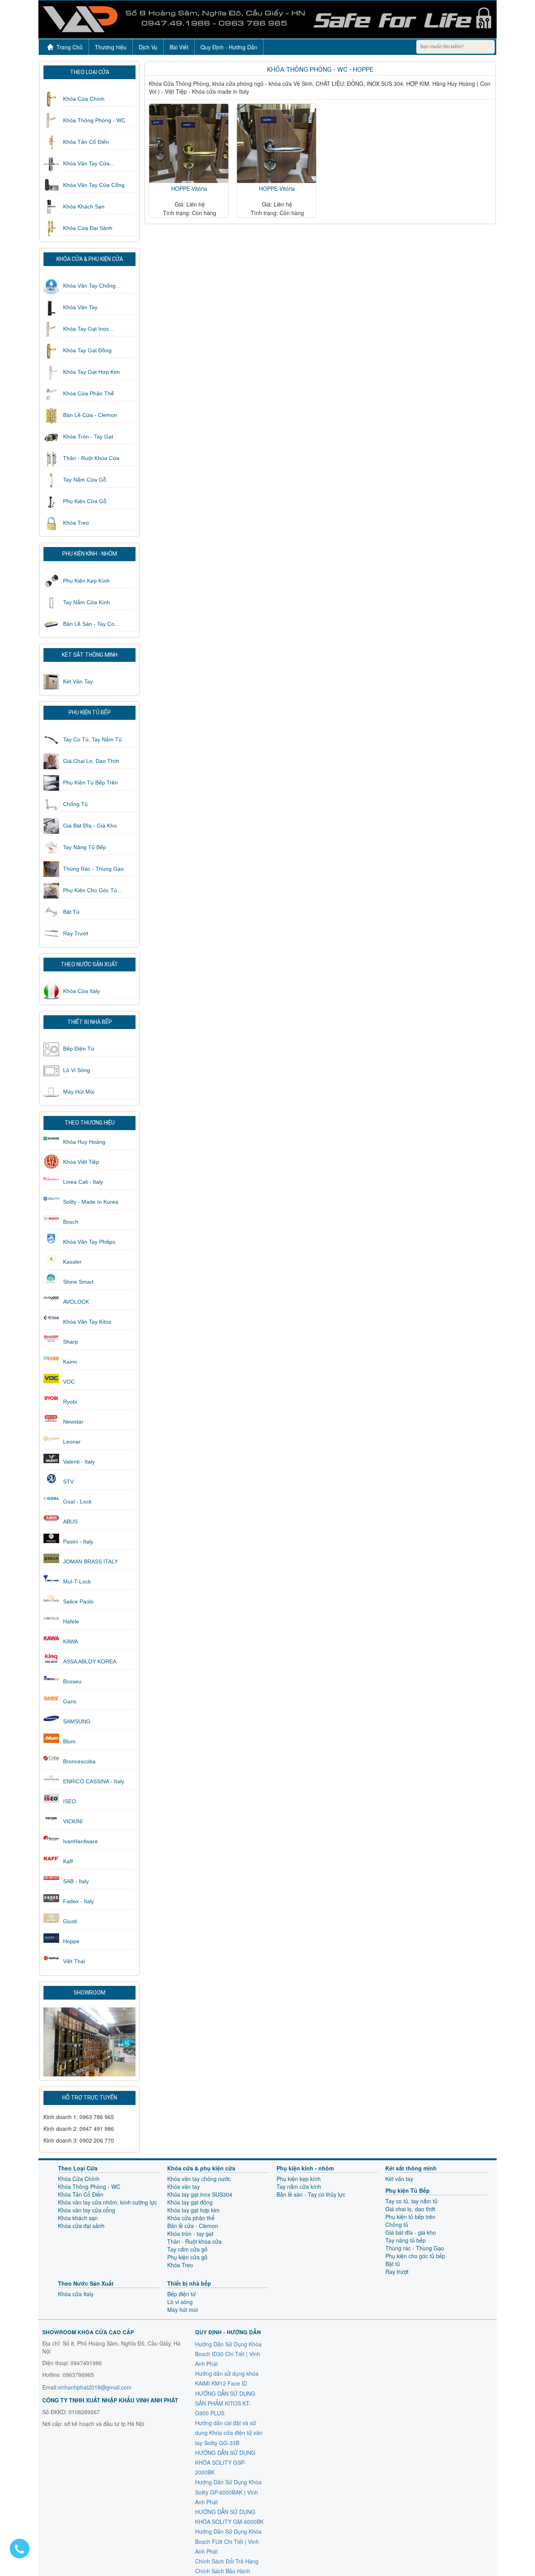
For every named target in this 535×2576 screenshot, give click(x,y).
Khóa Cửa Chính (84, 99)
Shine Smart (78, 1282)
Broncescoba (79, 1761)
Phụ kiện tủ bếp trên (90, 783)
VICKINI (73, 1821)
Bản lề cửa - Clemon (90, 415)
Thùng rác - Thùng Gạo (93, 869)
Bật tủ (71, 912)
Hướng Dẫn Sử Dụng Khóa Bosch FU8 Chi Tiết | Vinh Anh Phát (228, 2541)
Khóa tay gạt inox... (88, 329)
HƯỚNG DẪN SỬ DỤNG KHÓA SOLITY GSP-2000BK (225, 2462)
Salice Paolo (78, 1601)
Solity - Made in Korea (91, 1202)
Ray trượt (76, 933)
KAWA (70, 1641)
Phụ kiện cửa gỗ (85, 501)
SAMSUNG (77, 1721)
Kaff (68, 1861)
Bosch (71, 1222)
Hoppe (71, 1941)
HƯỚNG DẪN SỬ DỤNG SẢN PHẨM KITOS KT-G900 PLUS (225, 2403)
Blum (69, 1741)
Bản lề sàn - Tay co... (91, 624)
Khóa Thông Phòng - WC (94, 120)
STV (68, 1482)
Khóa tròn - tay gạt (88, 437)
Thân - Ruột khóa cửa (91, 458)
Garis (70, 1701)
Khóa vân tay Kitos (87, 1322)
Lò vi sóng (77, 1070)
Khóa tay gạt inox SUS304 (200, 2194)
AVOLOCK (76, 1302)
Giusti (70, 1921)
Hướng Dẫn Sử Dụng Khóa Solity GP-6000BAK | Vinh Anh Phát (228, 2492)
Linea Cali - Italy (83, 1182)
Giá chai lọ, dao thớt (91, 761)
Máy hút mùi (79, 1092)
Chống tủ (75, 804)
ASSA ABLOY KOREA (90, 1661)
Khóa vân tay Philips (89, 1242)
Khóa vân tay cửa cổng (94, 185)
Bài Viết (179, 47)
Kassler (72, 1262)
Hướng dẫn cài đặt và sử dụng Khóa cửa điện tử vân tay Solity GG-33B (229, 2433)
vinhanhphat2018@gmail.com (95, 2387)
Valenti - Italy (79, 1462)
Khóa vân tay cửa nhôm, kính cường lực (108, 2202)
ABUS (70, 1522)
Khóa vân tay (80, 307)
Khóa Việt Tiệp (81, 1162)
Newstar (73, 1422)
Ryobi (70, 1402)
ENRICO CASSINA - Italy (94, 1781)
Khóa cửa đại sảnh (88, 228)
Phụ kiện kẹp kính (86, 581)
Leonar (72, 1442)
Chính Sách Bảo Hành (223, 2571)
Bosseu (72, 1681)
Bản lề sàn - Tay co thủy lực (311, 2194)
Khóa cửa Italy (81, 991)
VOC (69, 1382)
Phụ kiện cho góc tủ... (92, 890)
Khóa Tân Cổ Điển (86, 142)
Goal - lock (77, 1502)
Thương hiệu (111, 47)
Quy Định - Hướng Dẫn (229, 47)
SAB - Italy (76, 1881)
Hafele (71, 1621)
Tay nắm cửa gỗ (85, 480)
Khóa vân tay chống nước (199, 2179)
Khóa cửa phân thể (89, 393)
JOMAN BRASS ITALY (90, 1562)
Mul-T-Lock (77, 1581)
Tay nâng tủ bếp (85, 847)
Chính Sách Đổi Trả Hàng (227, 2561)
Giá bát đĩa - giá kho (90, 826)
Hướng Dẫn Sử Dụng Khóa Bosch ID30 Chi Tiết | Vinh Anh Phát (228, 2354)
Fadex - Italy (79, 1901)
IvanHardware (80, 1841)
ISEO (70, 1801)
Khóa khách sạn (84, 207)
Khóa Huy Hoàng (84, 1142)
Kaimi (70, 1362)
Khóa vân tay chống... (92, 286)
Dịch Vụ (148, 47)
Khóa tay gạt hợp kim (91, 372)
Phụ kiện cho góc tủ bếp (415, 2256)
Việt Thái (74, 1961)
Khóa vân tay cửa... (89, 163)
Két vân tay (78, 681)
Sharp (70, 1342)
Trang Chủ (70, 47)
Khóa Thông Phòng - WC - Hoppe (320, 69)
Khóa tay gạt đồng (87, 350)
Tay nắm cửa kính (87, 602)
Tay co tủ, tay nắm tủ (92, 739)
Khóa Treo (76, 523)
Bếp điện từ (79, 1049)
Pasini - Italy (78, 1542)
